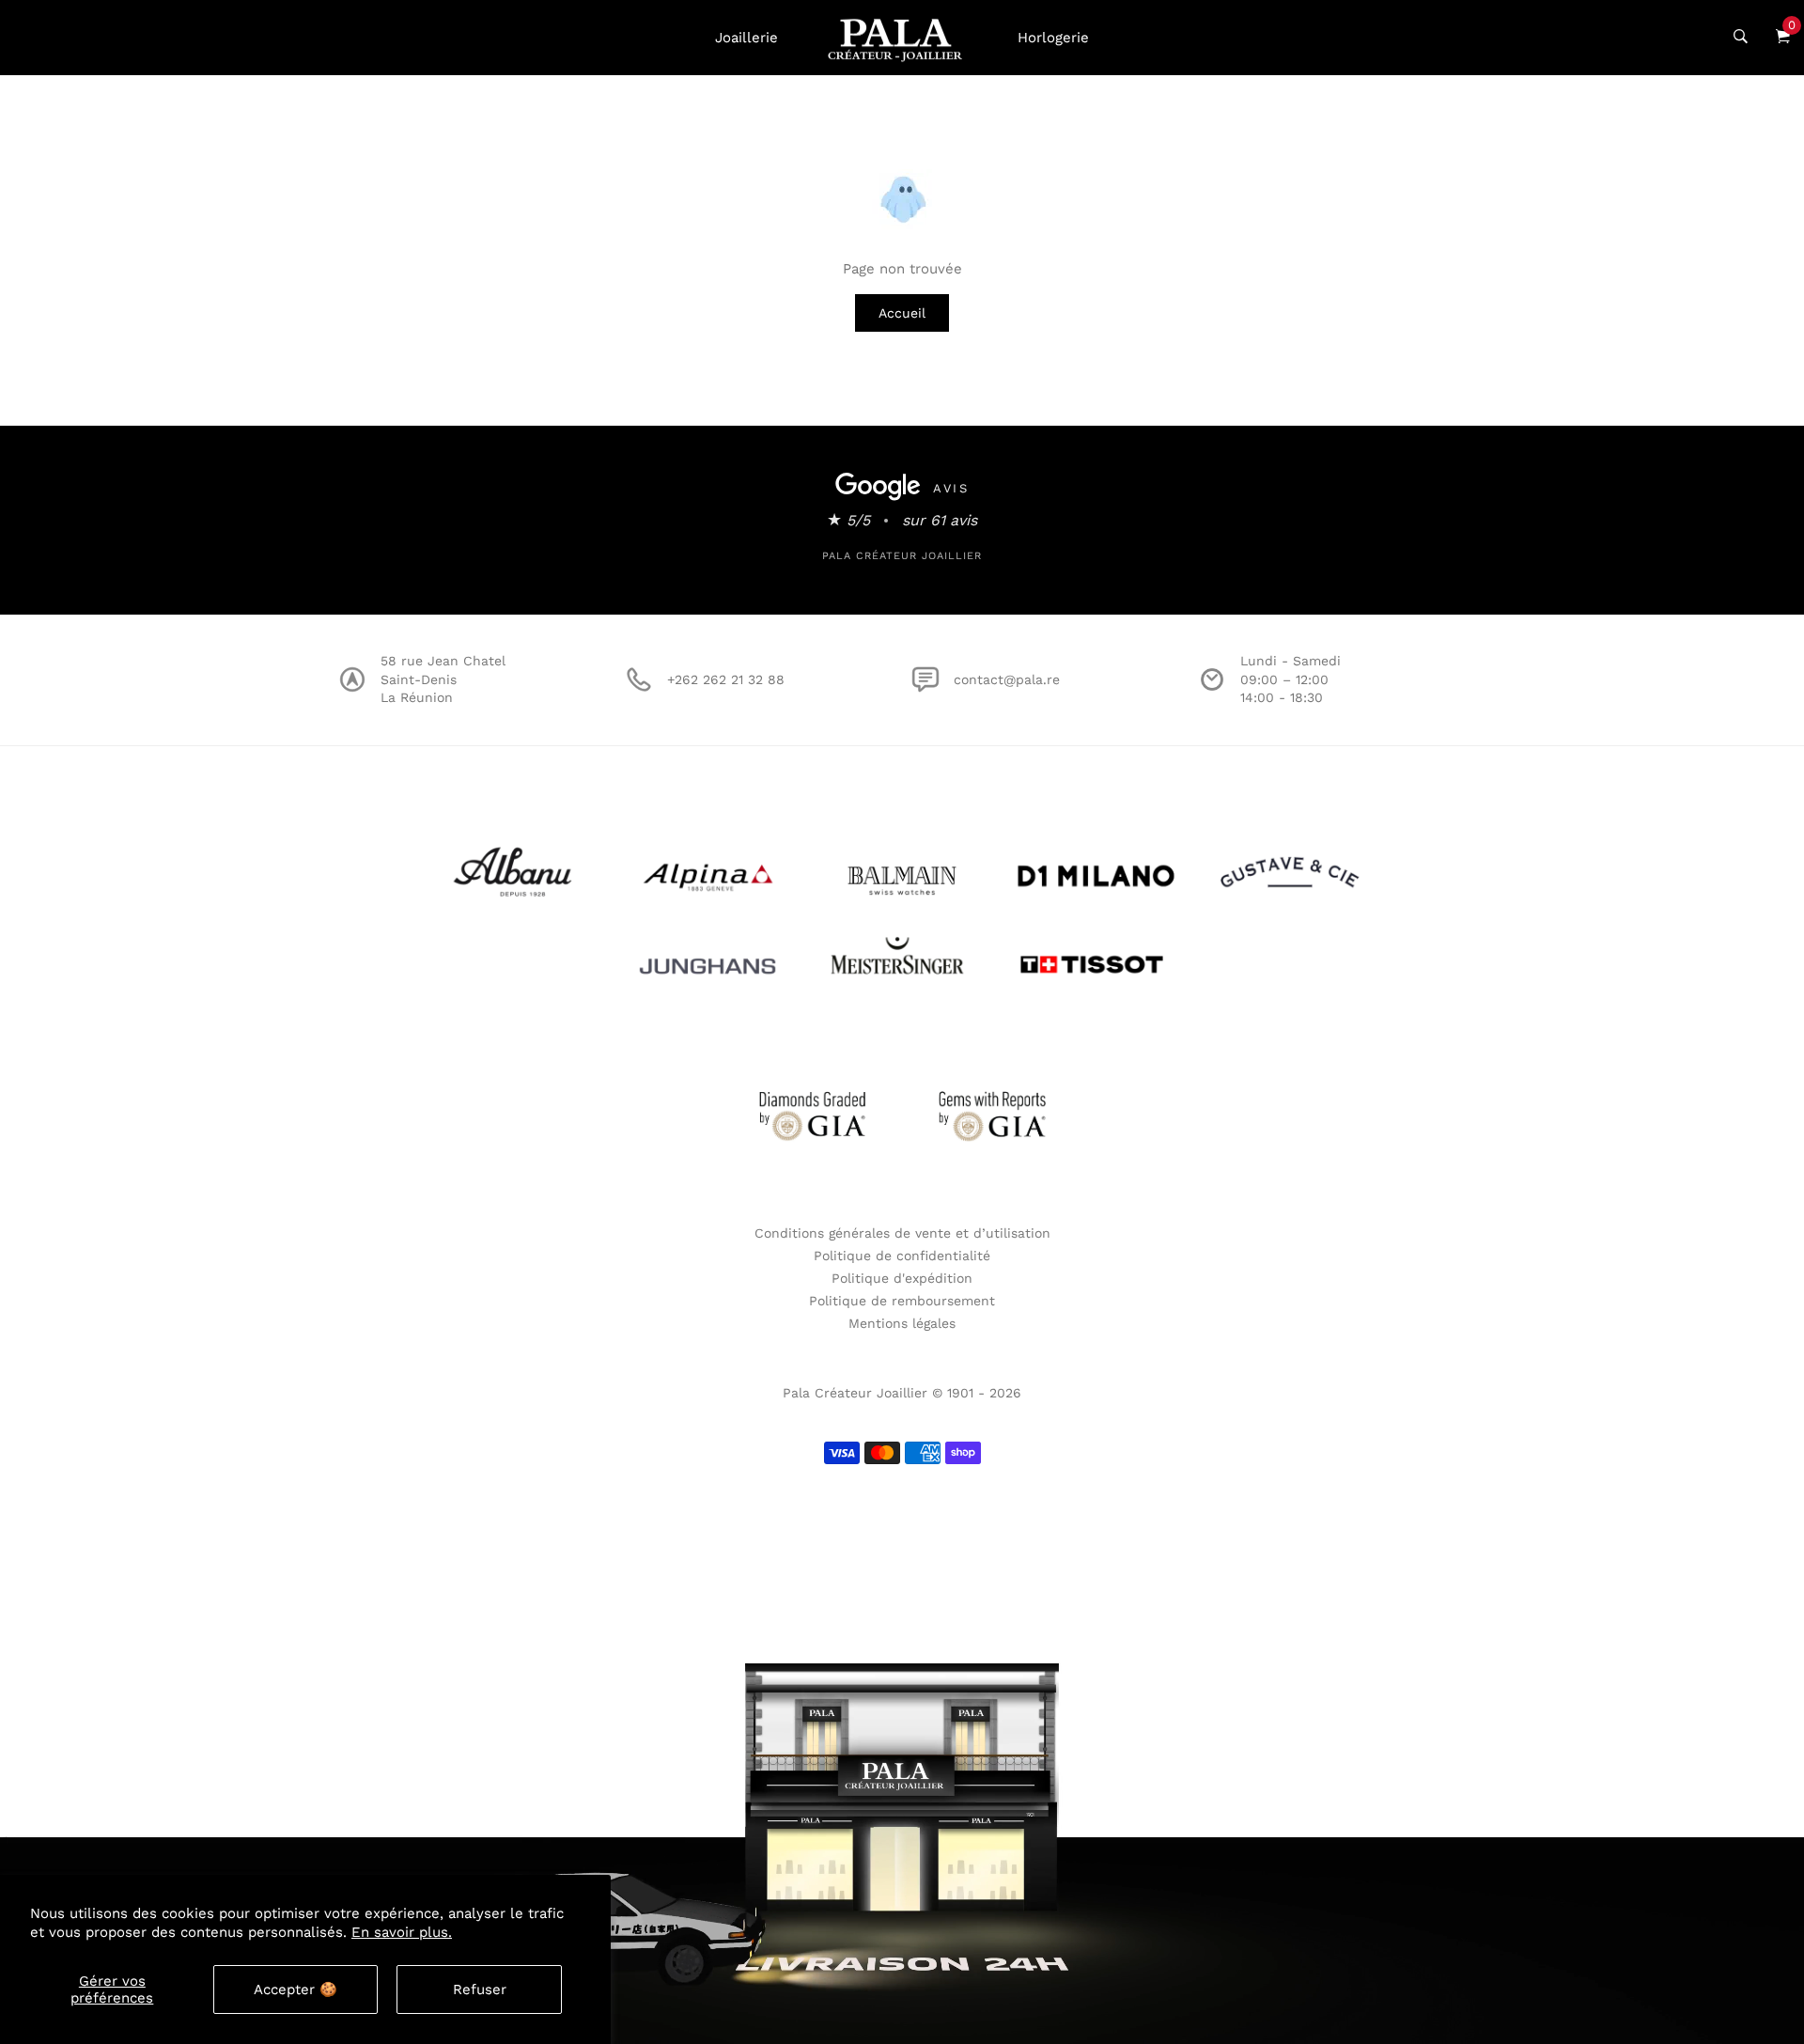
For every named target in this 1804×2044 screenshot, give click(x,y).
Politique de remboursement (902, 1301)
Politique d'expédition (902, 1278)
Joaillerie (746, 38)
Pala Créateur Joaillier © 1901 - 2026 (902, 1393)
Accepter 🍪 (295, 1989)
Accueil (902, 313)
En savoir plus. (402, 1932)
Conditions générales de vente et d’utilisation (902, 1233)
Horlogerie (1053, 38)
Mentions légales (902, 1323)
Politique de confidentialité (902, 1256)
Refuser (480, 1989)
